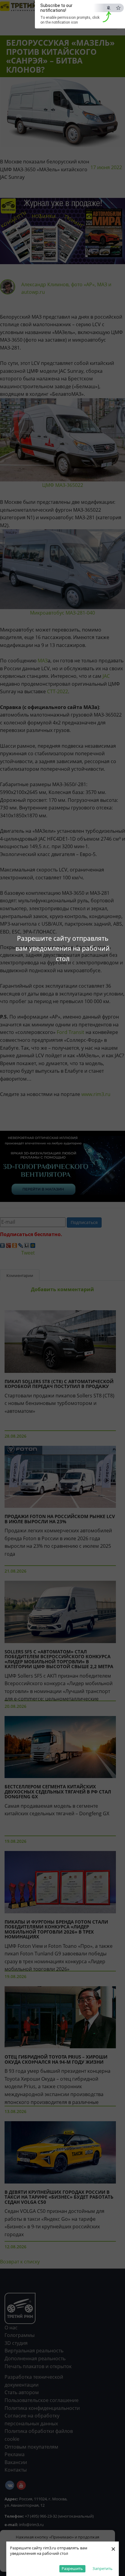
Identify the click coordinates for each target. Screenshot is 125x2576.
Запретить (103, 2568)
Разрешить (72, 2568)
